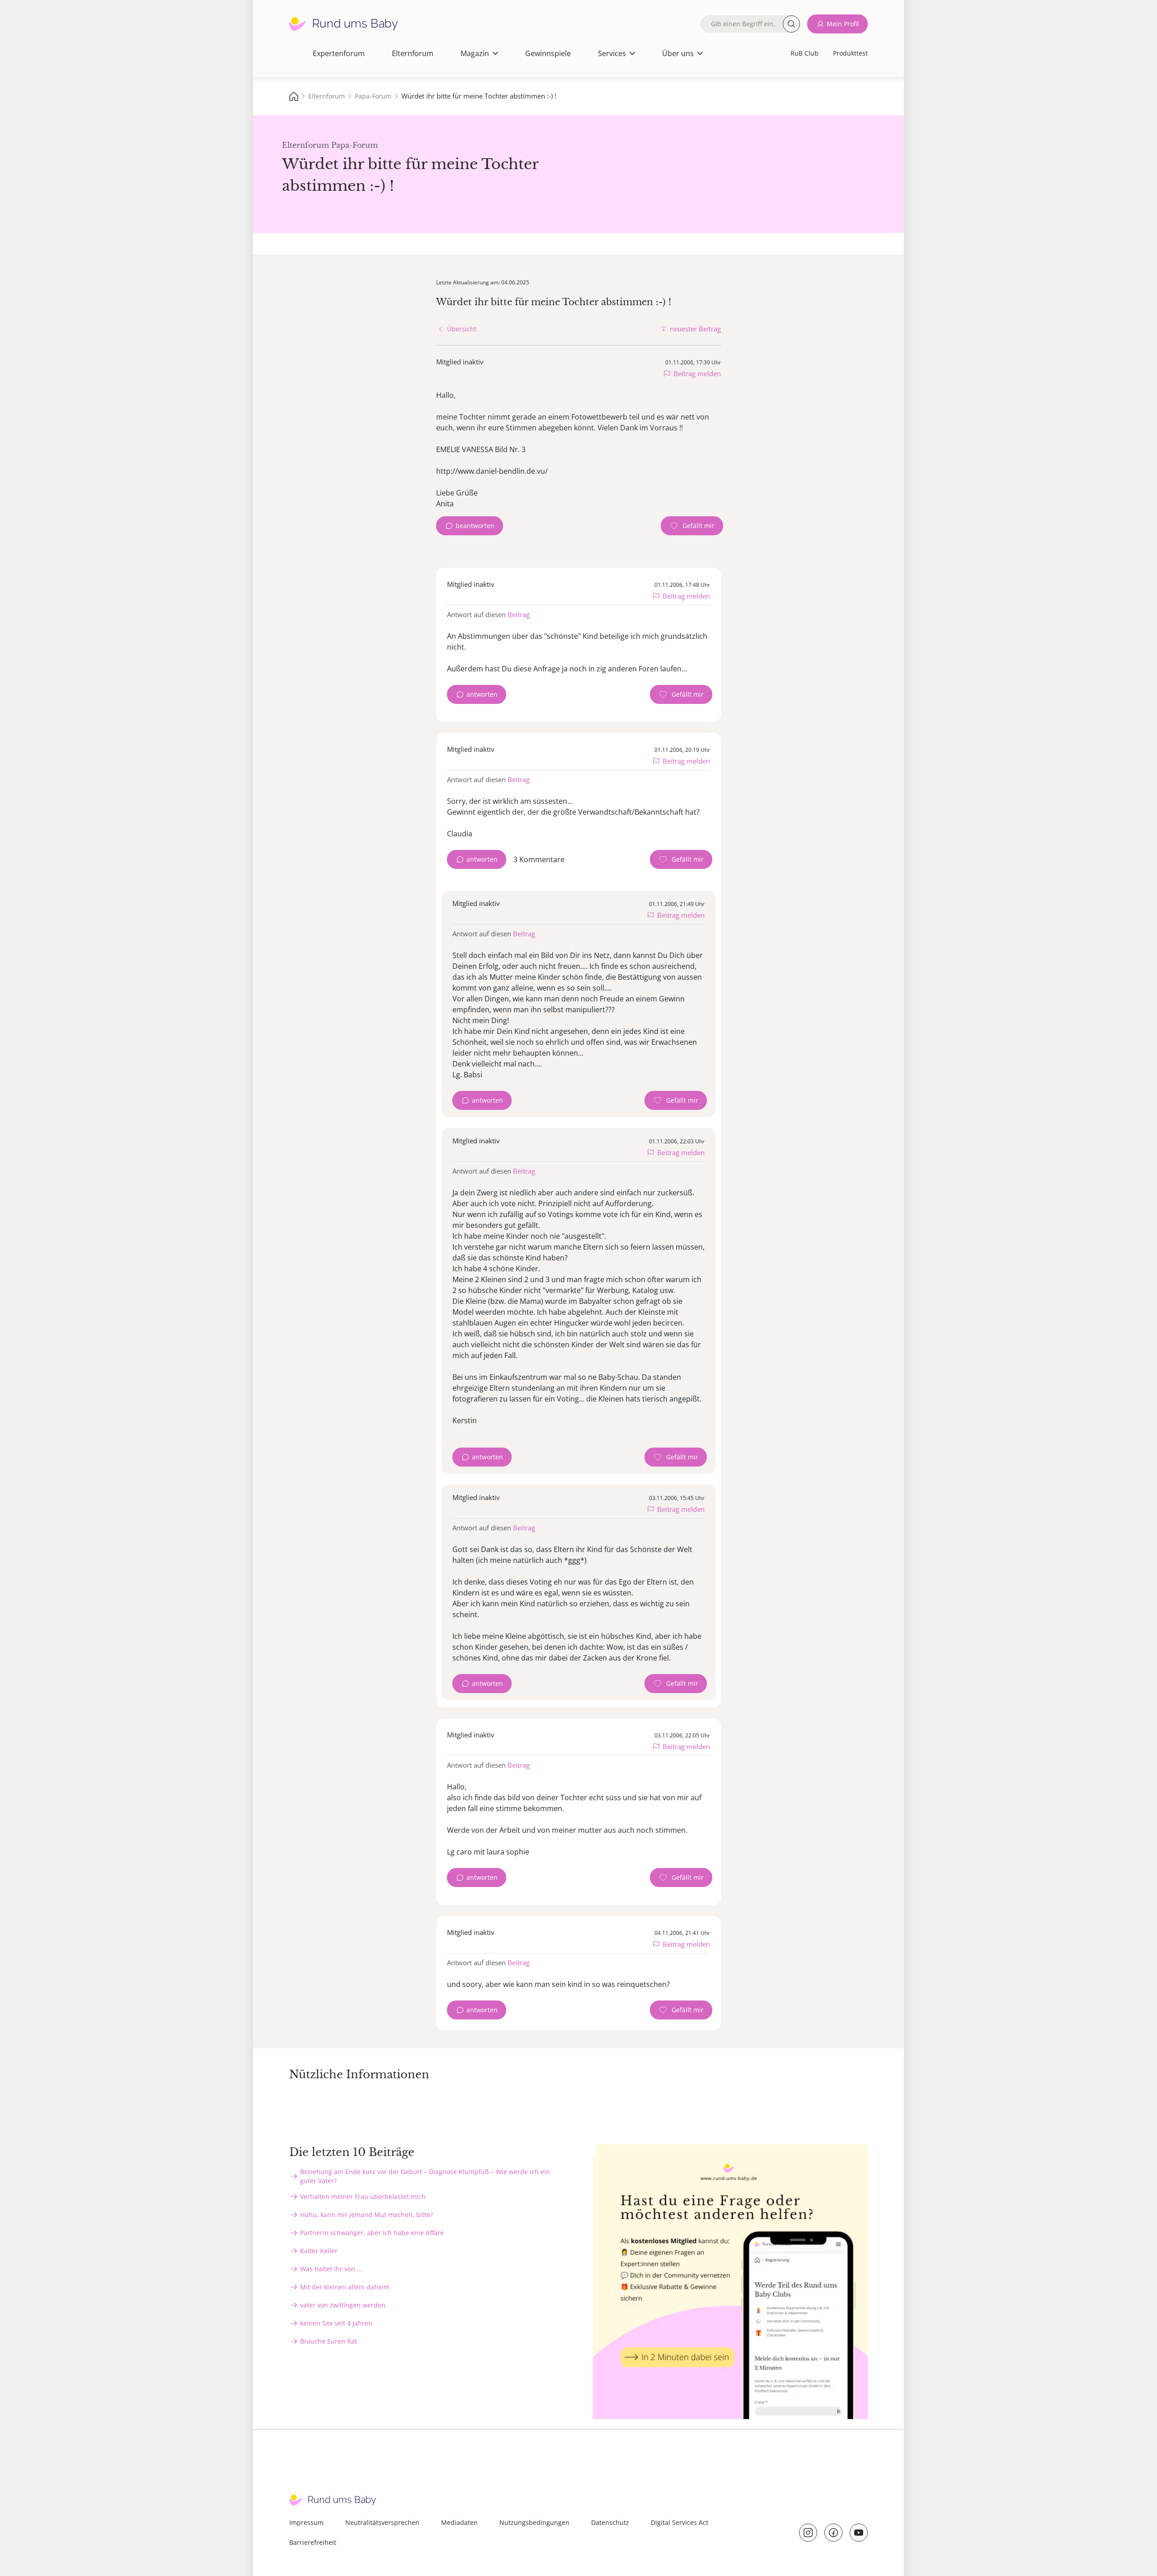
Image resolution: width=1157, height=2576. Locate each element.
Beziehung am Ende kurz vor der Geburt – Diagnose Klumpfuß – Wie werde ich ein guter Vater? (425, 2176)
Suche (791, 24)
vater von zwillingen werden (343, 2305)
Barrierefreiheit (313, 2542)
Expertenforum (339, 53)
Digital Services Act (680, 2522)
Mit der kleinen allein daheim (345, 2287)
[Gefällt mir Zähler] (692, 526)
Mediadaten (459, 2522)
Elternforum (413, 53)
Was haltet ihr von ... (331, 2269)
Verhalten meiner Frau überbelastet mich (363, 2196)
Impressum (306, 2522)
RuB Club (804, 53)
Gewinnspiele (548, 53)
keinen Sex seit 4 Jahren (336, 2323)
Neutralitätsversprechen (382, 2522)
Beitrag (519, 614)
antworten (482, 694)
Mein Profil (843, 24)
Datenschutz (610, 2522)
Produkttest (850, 53)
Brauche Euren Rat (329, 2341)
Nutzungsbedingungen (534, 2522)
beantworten (475, 526)
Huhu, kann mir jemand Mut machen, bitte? (367, 2215)
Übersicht (462, 329)
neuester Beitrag (695, 329)
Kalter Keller (319, 2251)
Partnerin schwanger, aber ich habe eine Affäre (372, 2233)
